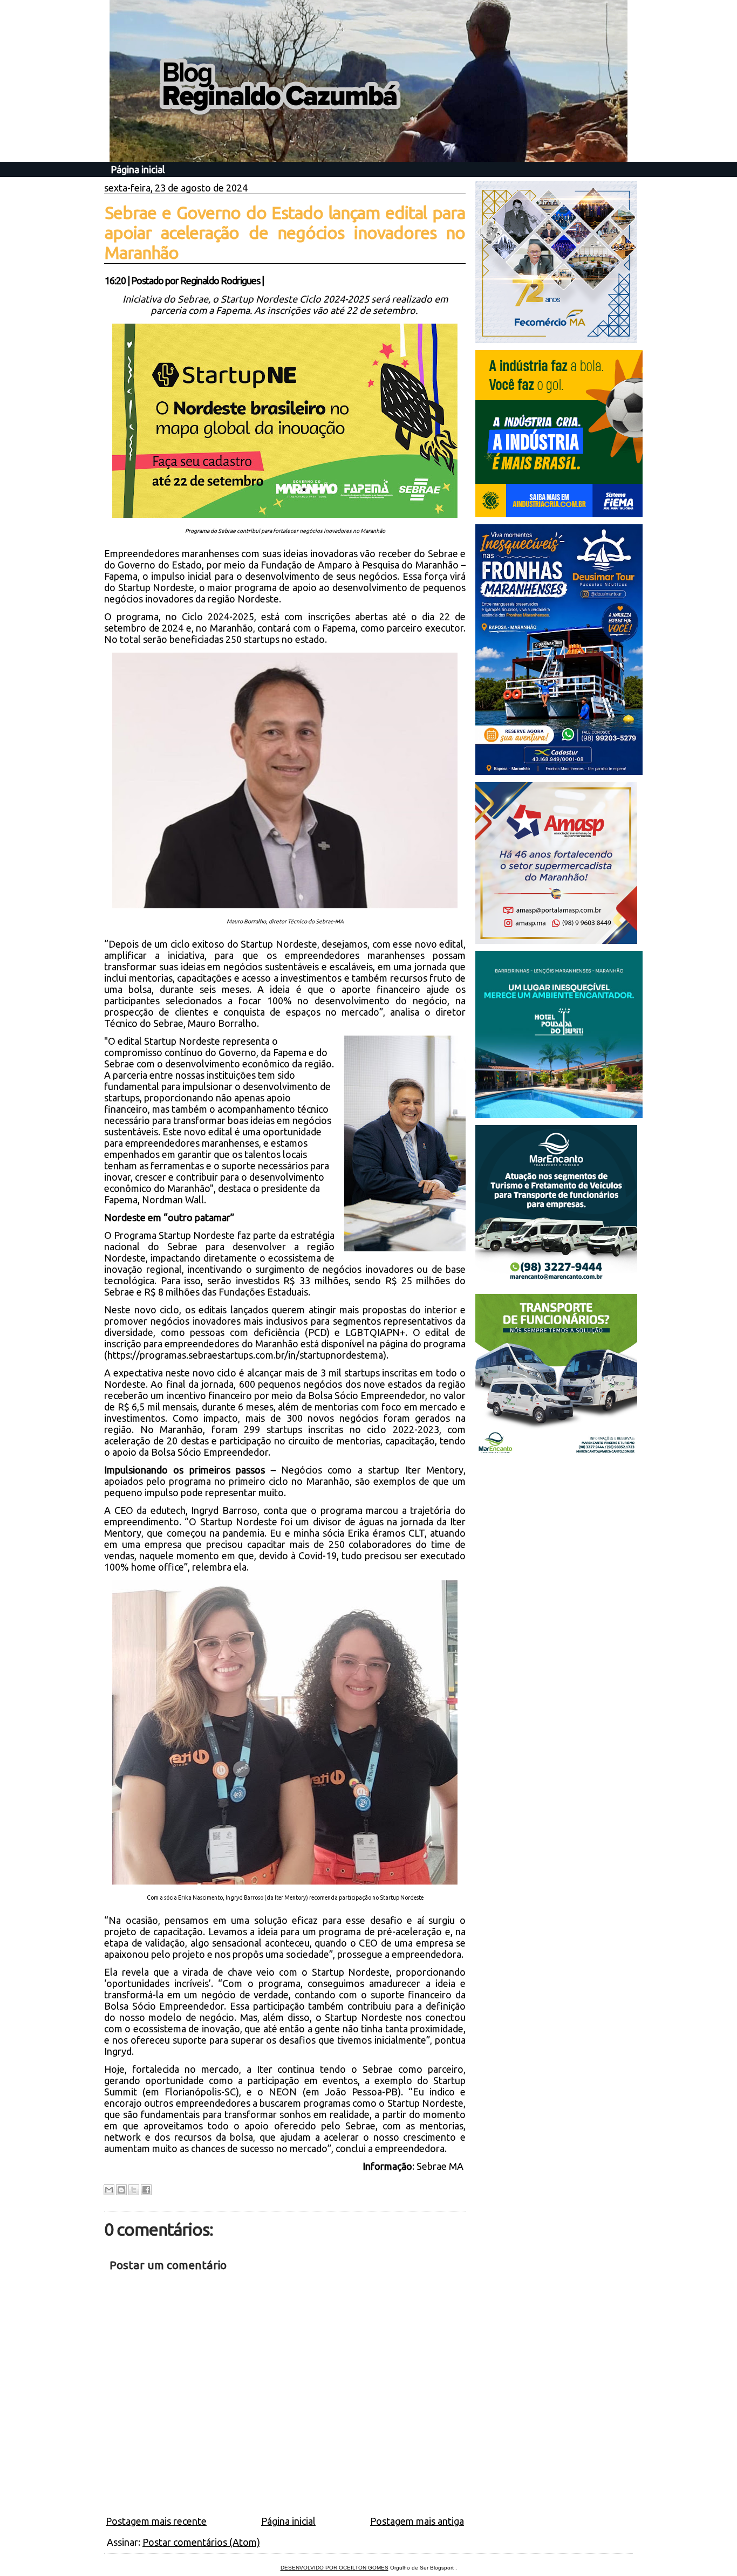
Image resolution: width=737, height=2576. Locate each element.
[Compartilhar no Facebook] (146, 2190)
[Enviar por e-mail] (109, 2190)
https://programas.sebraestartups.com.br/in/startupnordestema (245, 1355)
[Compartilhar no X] (134, 2190)
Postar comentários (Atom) (201, 2542)
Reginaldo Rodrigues (220, 280)
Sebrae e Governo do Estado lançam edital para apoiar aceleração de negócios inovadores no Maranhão (285, 232)
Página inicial (138, 169)
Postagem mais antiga (417, 2521)
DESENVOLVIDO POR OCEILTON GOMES (335, 2568)
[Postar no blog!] (121, 2190)
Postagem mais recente (156, 2521)
